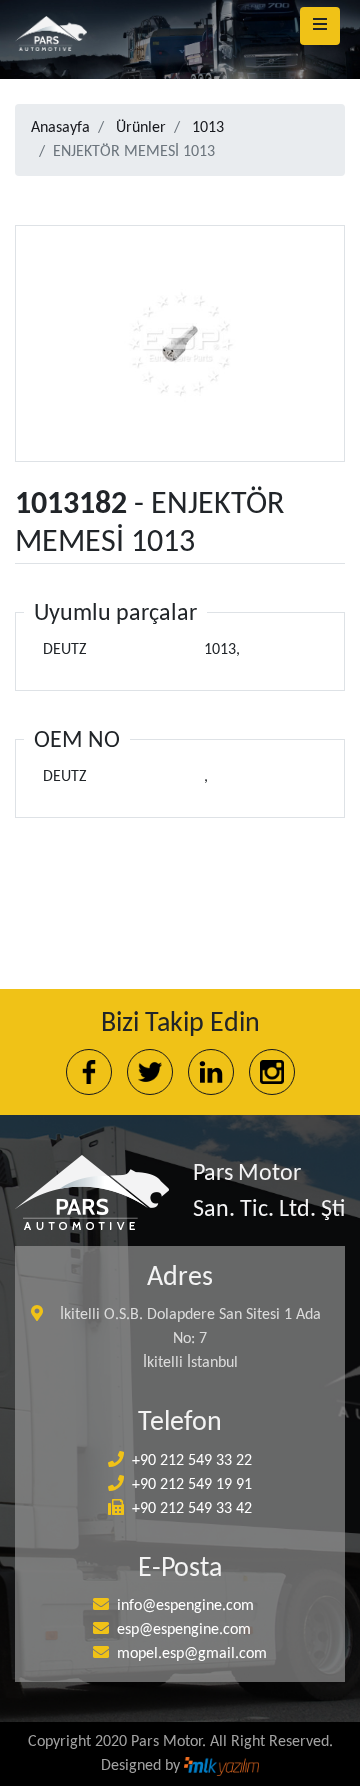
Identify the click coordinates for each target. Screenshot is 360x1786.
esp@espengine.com (184, 1630)
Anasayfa (60, 128)
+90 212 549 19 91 (192, 1485)
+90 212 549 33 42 (192, 1509)
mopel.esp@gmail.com (192, 1654)
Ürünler (141, 128)
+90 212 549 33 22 (192, 1461)
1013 (208, 128)
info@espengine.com (185, 1606)
